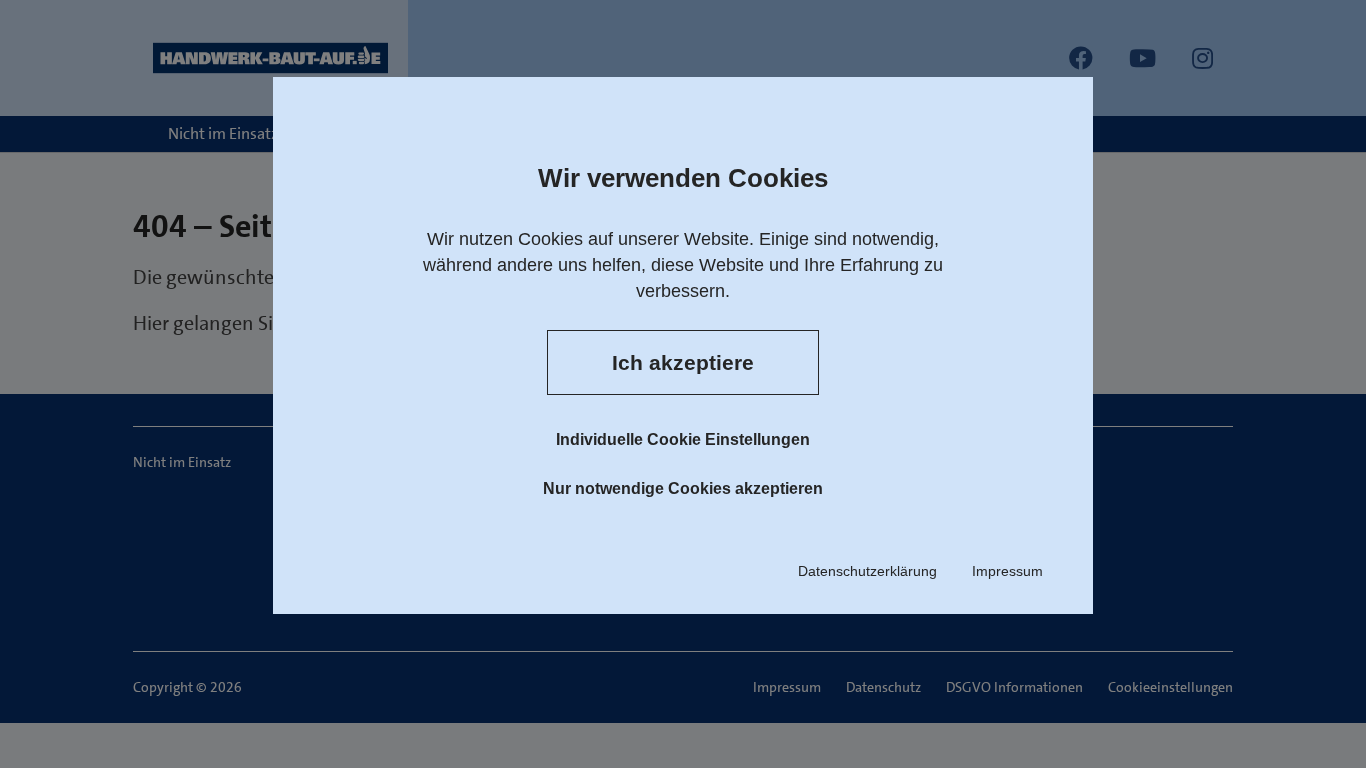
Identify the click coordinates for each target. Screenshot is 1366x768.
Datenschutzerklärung (867, 571)
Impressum (1007, 571)
